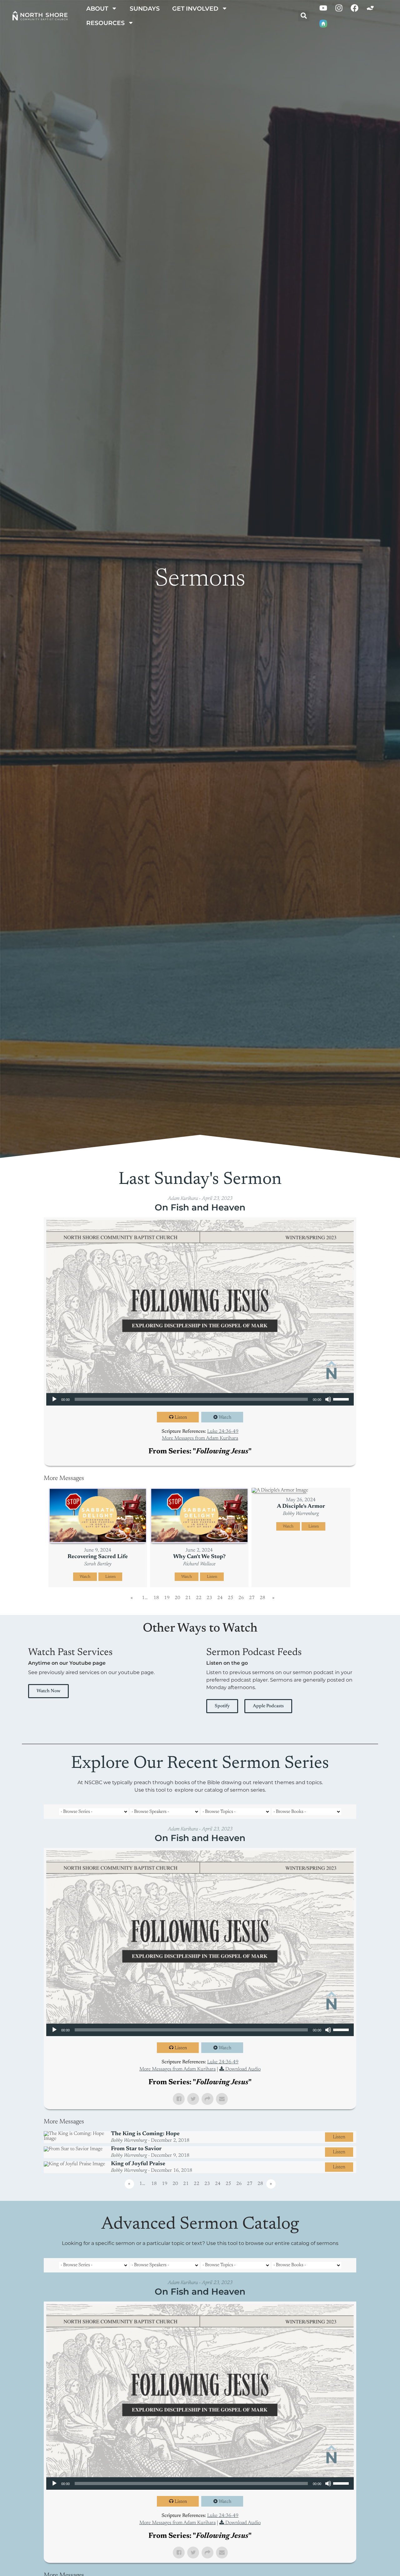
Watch (225, 1418)
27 (252, 1598)
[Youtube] (323, 8)
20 (177, 1598)
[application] (200, 1399)
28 (262, 1598)
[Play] (54, 1399)
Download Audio (243, 2069)
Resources (105, 23)
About (97, 8)
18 (156, 1598)
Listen (181, 1418)
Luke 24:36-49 (223, 1431)
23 (209, 1598)
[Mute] (328, 1399)
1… (145, 1598)
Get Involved (195, 8)
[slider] (342, 1399)
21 (188, 1598)
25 (231, 1598)
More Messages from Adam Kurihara (200, 1438)
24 (220, 1598)
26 (241, 1598)
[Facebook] (355, 8)
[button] (304, 16)
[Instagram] (339, 8)
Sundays (145, 8)
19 (167, 1598)
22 (199, 1598)
